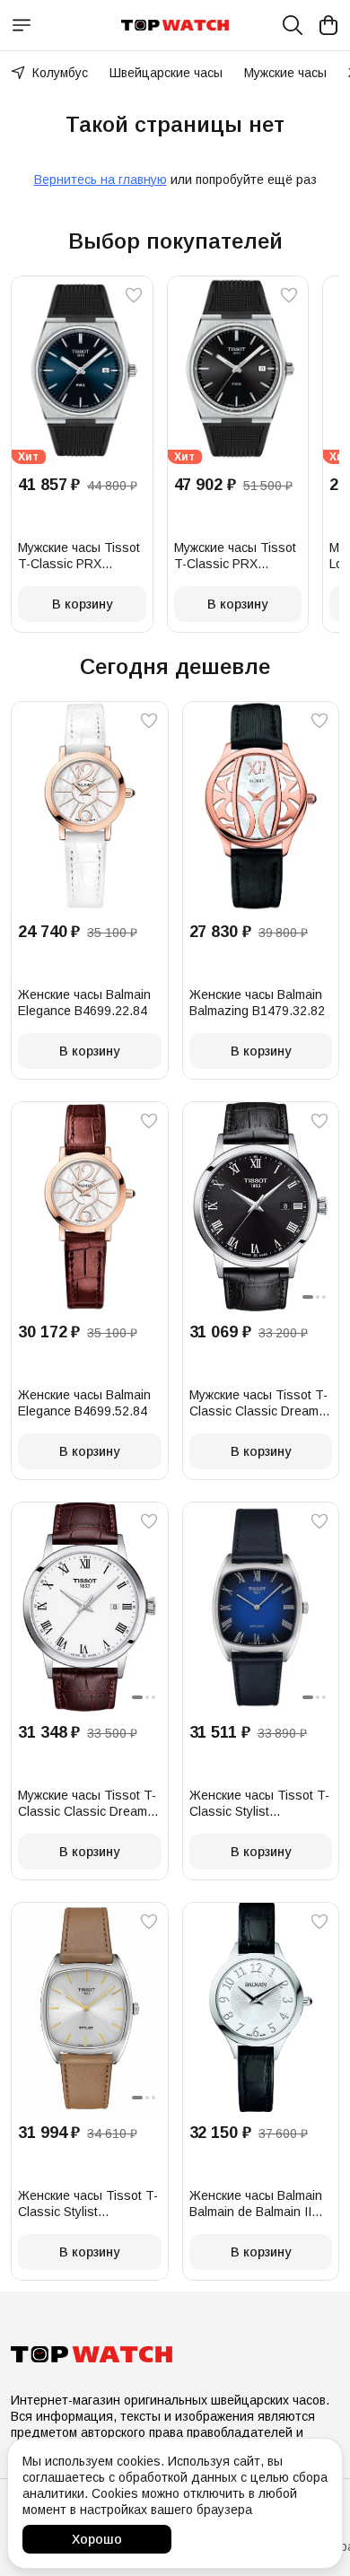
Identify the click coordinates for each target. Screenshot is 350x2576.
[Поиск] (293, 25)
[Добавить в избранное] (134, 295)
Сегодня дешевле (175, 666)
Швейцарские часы (166, 73)
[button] (82, 370)
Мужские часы (285, 73)
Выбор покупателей (175, 241)
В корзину (82, 604)
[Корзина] (328, 25)
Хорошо (97, 2539)
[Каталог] (22, 25)
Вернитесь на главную (101, 180)
